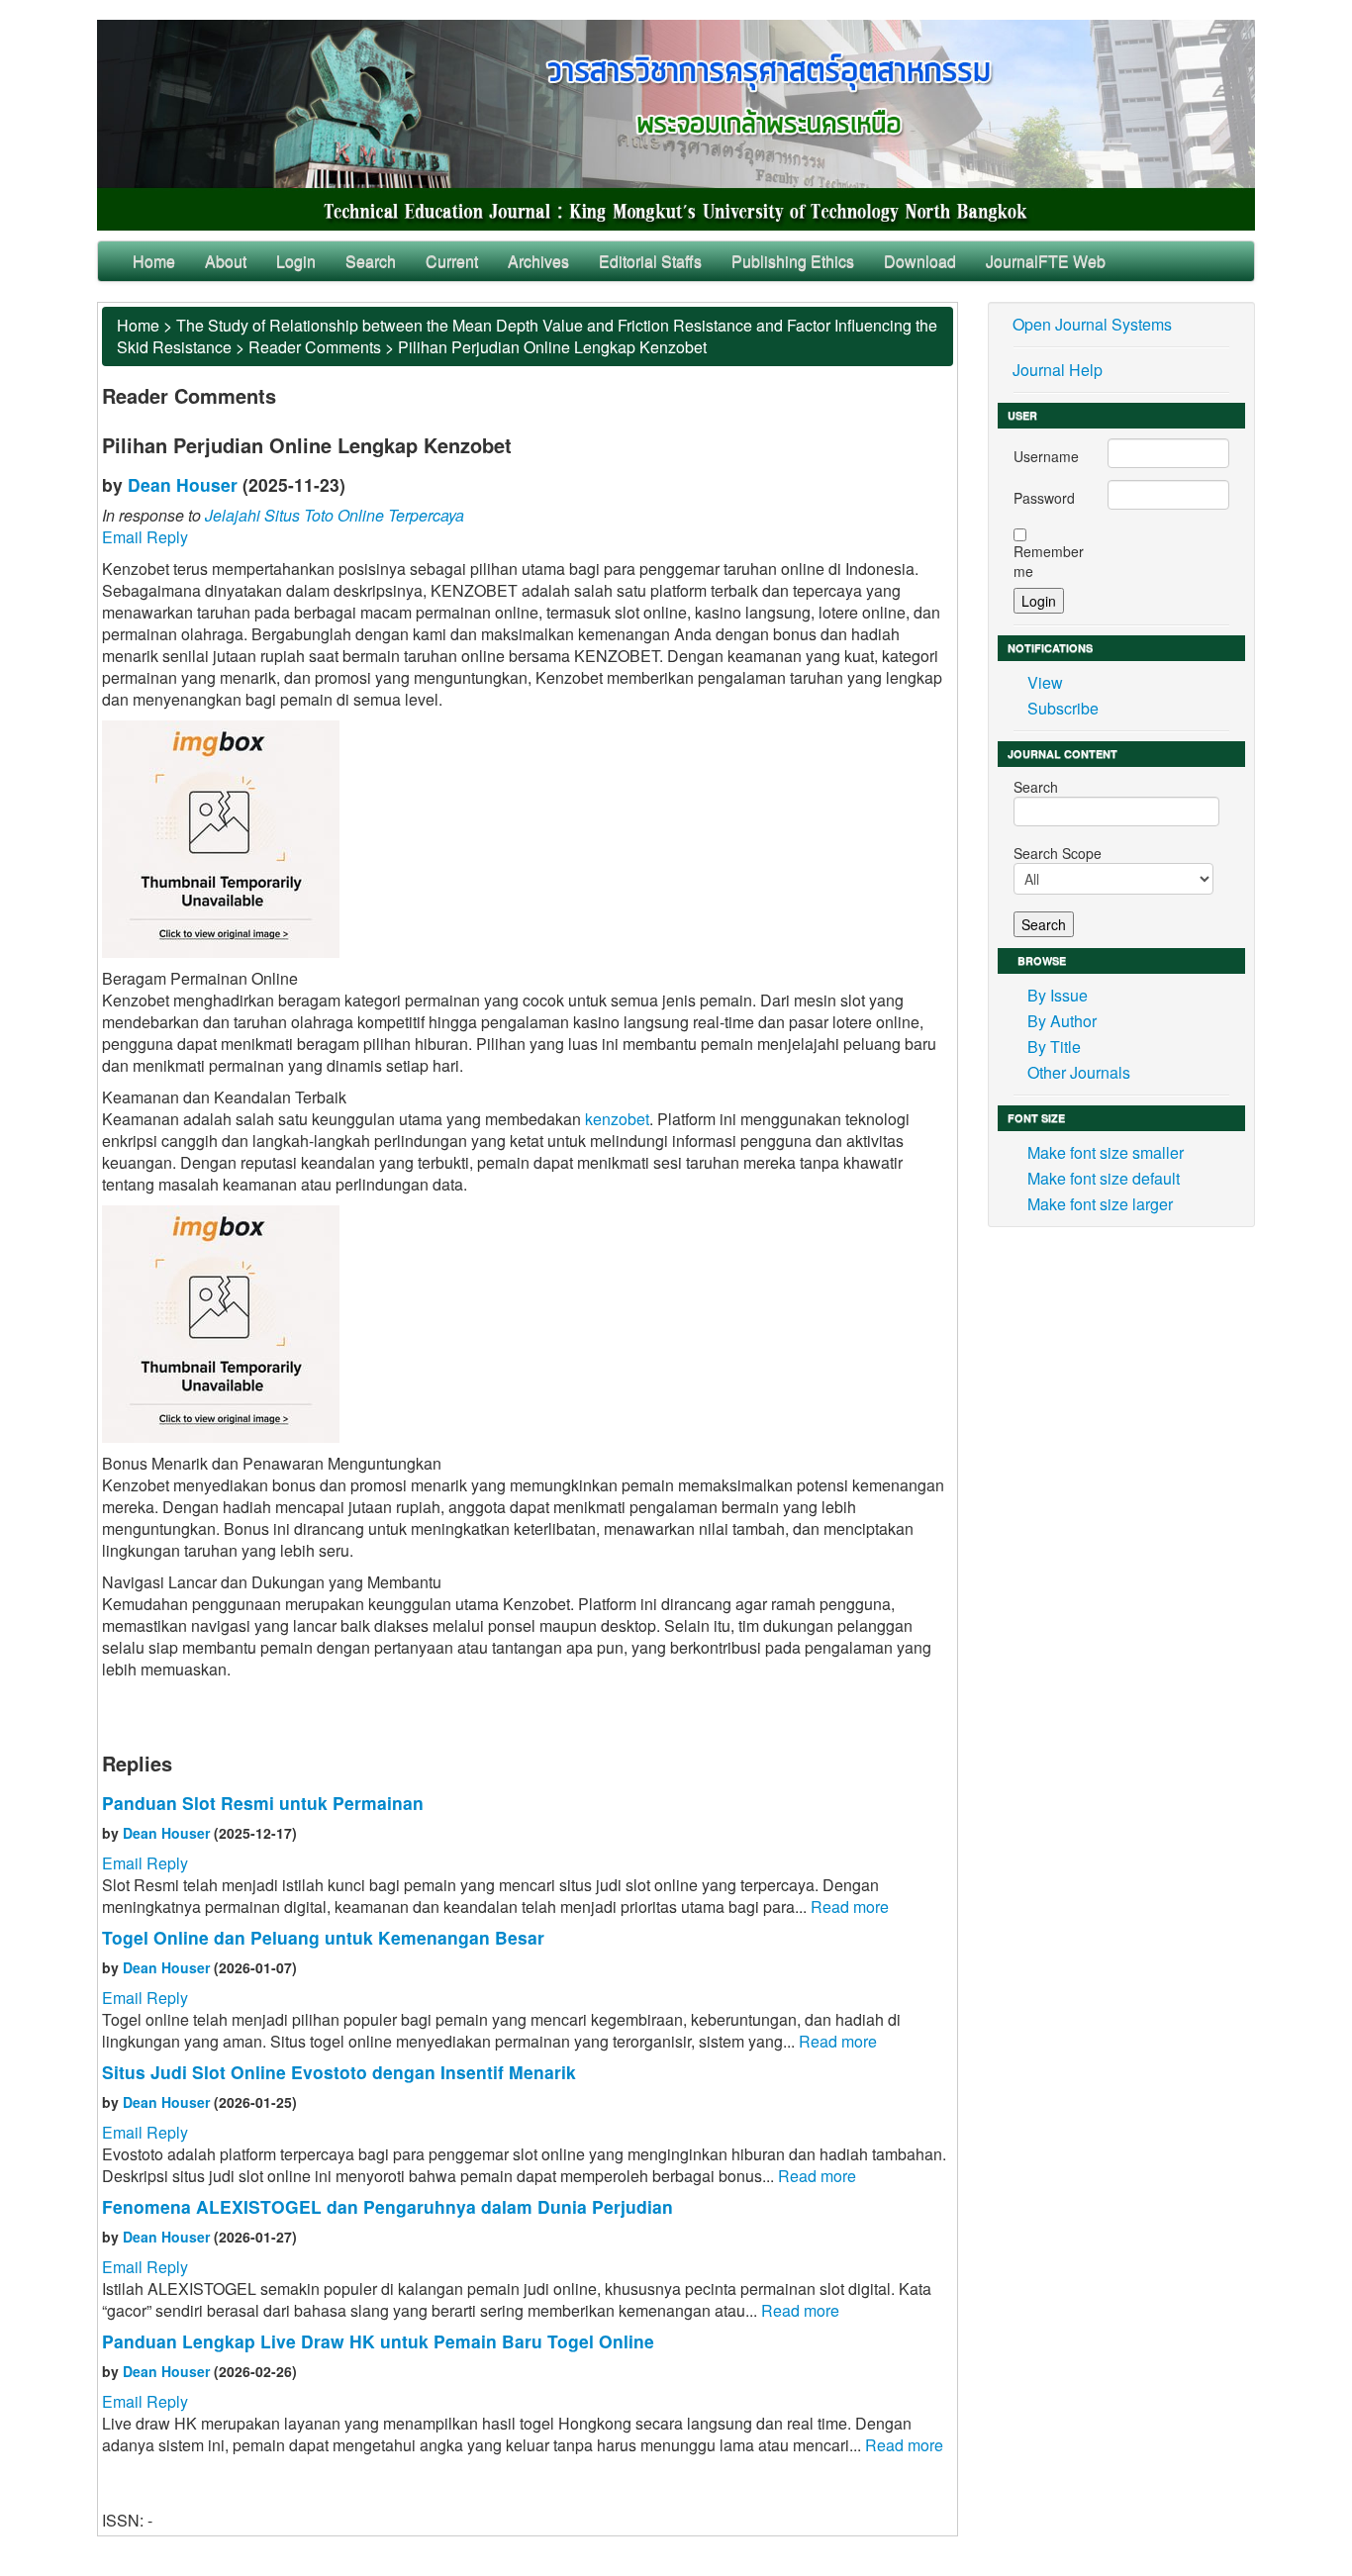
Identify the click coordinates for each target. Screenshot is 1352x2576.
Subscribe (1063, 708)
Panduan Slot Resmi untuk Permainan (263, 1803)
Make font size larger (1100, 1204)
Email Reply (145, 537)
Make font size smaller (1106, 1152)
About (226, 261)
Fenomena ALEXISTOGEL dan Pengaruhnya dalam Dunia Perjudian (387, 2206)
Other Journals (1079, 1072)
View (1045, 682)
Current (452, 261)
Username (1046, 456)
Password (1044, 498)
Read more (850, 1907)
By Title (1054, 1047)
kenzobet (617, 1119)
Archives (538, 261)
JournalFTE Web (1046, 261)
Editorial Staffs (650, 261)
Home (154, 261)
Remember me (1049, 561)
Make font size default (1104, 1178)
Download (920, 261)
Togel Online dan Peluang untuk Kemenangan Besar (323, 1937)
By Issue (1058, 995)
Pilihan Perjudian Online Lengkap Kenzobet (552, 347)
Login (296, 261)
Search (371, 261)
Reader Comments (315, 347)
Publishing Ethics (793, 261)
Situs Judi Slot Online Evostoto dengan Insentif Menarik (339, 2072)
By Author (1062, 1021)
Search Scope (1058, 853)
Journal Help (1058, 370)
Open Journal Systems (1092, 324)
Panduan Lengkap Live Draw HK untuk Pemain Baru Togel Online (378, 2341)
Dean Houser (183, 484)
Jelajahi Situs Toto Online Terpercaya (335, 515)
